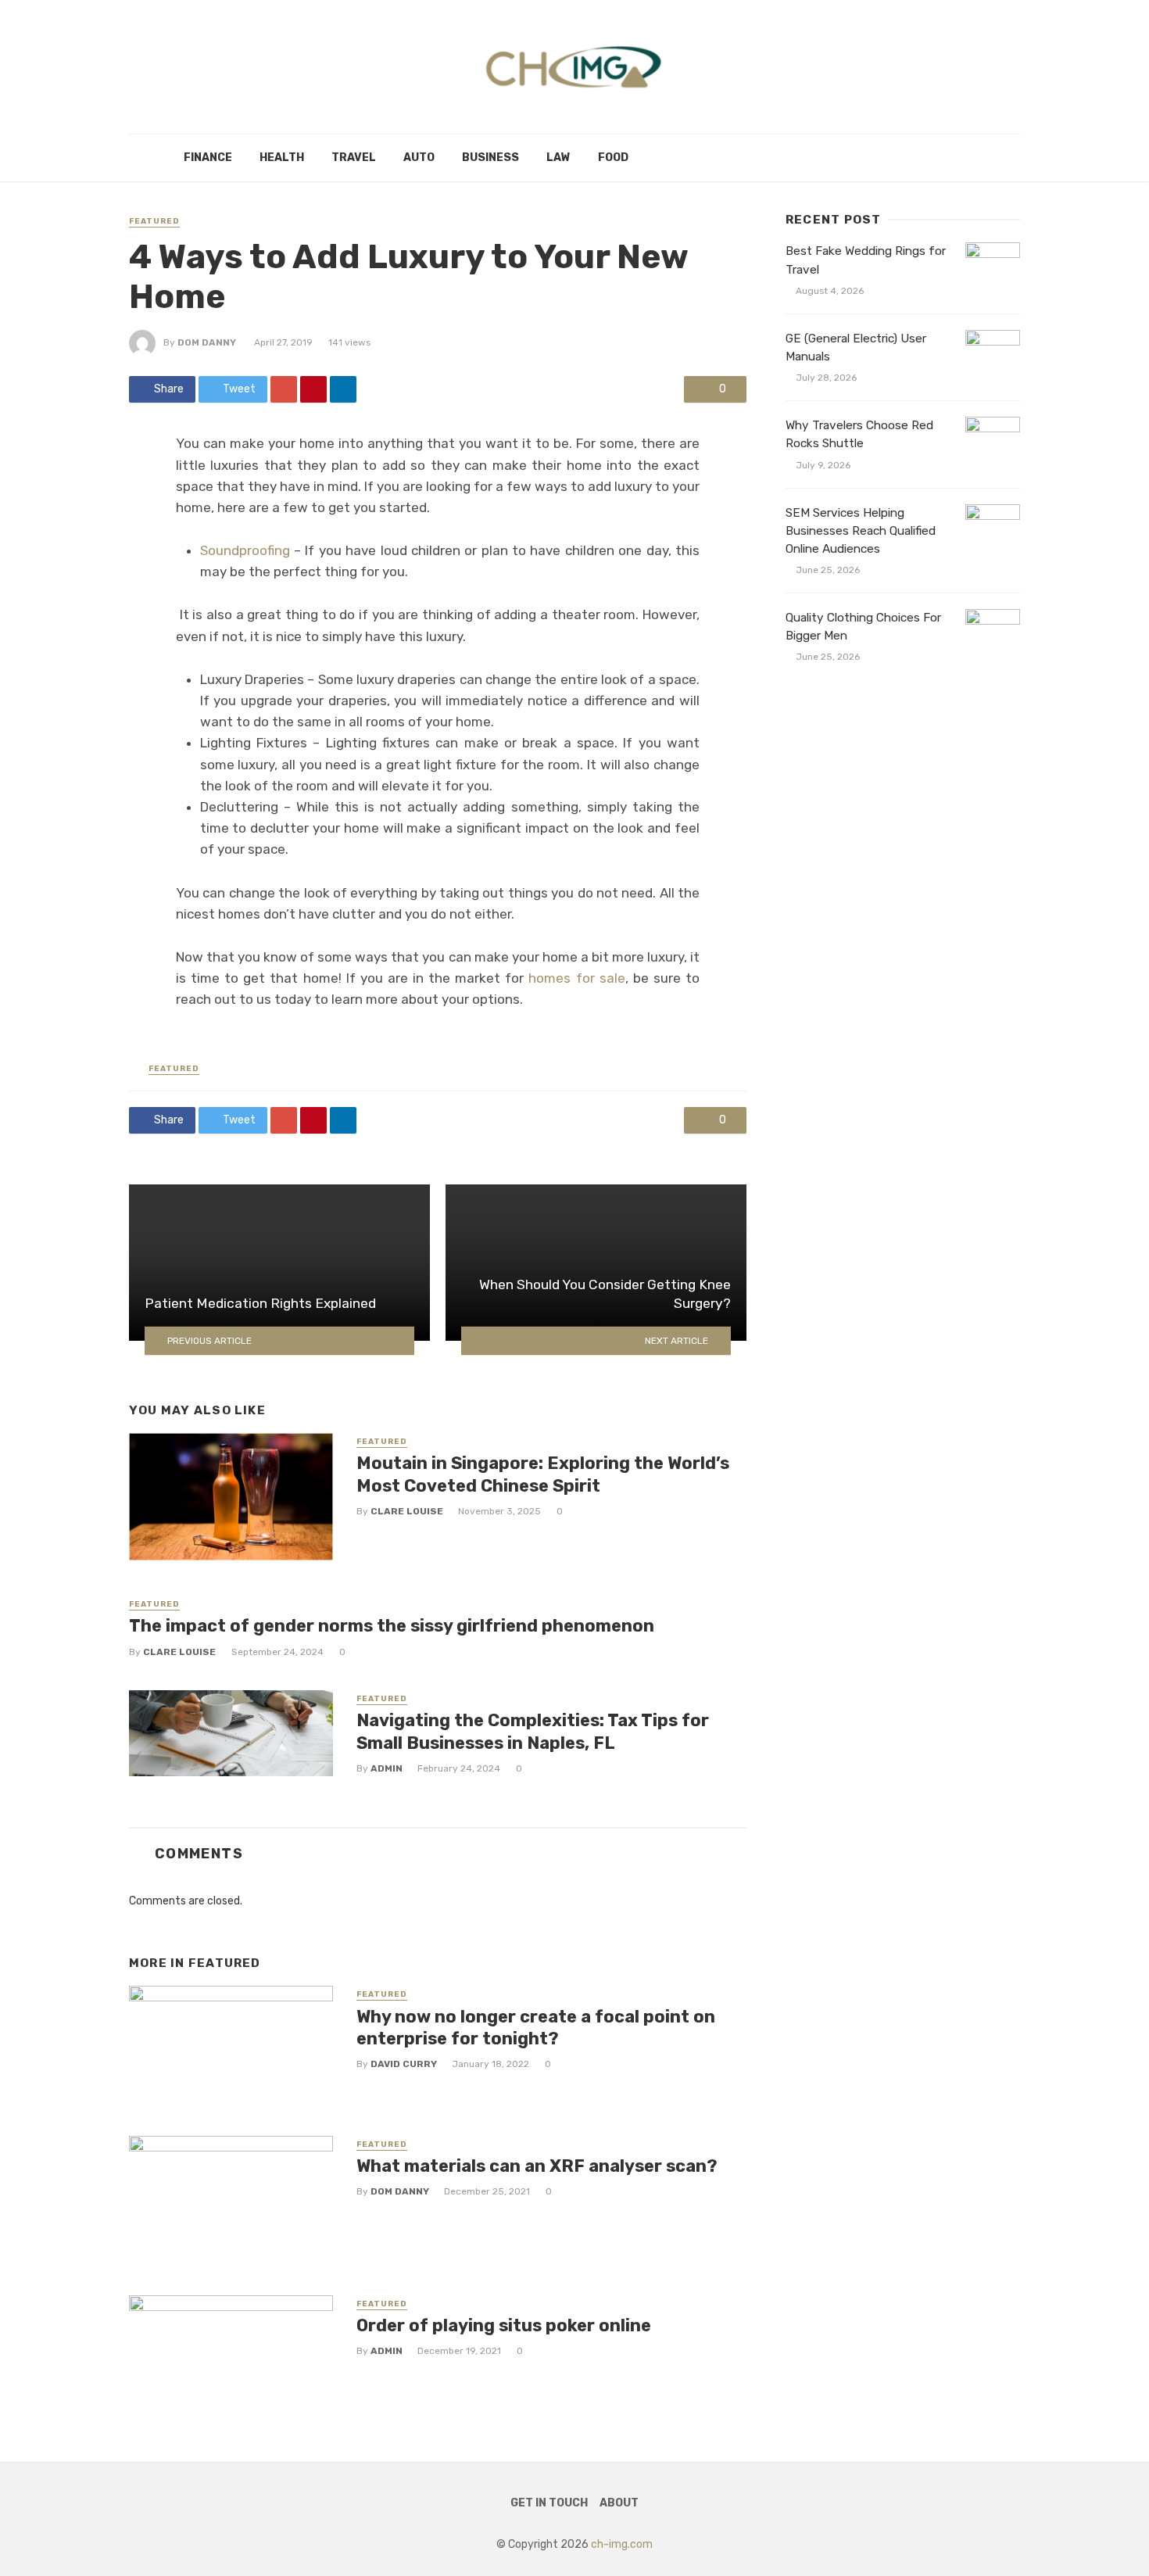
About (619, 2503)
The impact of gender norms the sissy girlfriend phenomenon (392, 1626)
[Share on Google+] (284, 389)
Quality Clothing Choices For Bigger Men (863, 627)
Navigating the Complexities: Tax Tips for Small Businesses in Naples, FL (533, 1731)
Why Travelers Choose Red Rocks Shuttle (859, 434)
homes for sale (576, 978)
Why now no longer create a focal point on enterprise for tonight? (536, 2028)
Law (558, 158)
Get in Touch (549, 2503)
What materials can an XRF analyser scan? (537, 2166)
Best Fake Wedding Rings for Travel (866, 260)
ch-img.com (622, 2544)
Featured (154, 221)
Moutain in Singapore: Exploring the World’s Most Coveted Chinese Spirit (543, 1474)
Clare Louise (407, 1511)
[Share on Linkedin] (343, 389)
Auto (419, 158)
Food (613, 158)
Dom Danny (207, 342)
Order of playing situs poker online (504, 2325)
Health (282, 158)
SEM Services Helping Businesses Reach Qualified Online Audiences (861, 531)
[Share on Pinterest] (313, 389)
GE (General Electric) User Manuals (856, 348)
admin (387, 1768)
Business (490, 158)
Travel (354, 158)
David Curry (404, 2064)
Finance (208, 158)
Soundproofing (245, 550)
